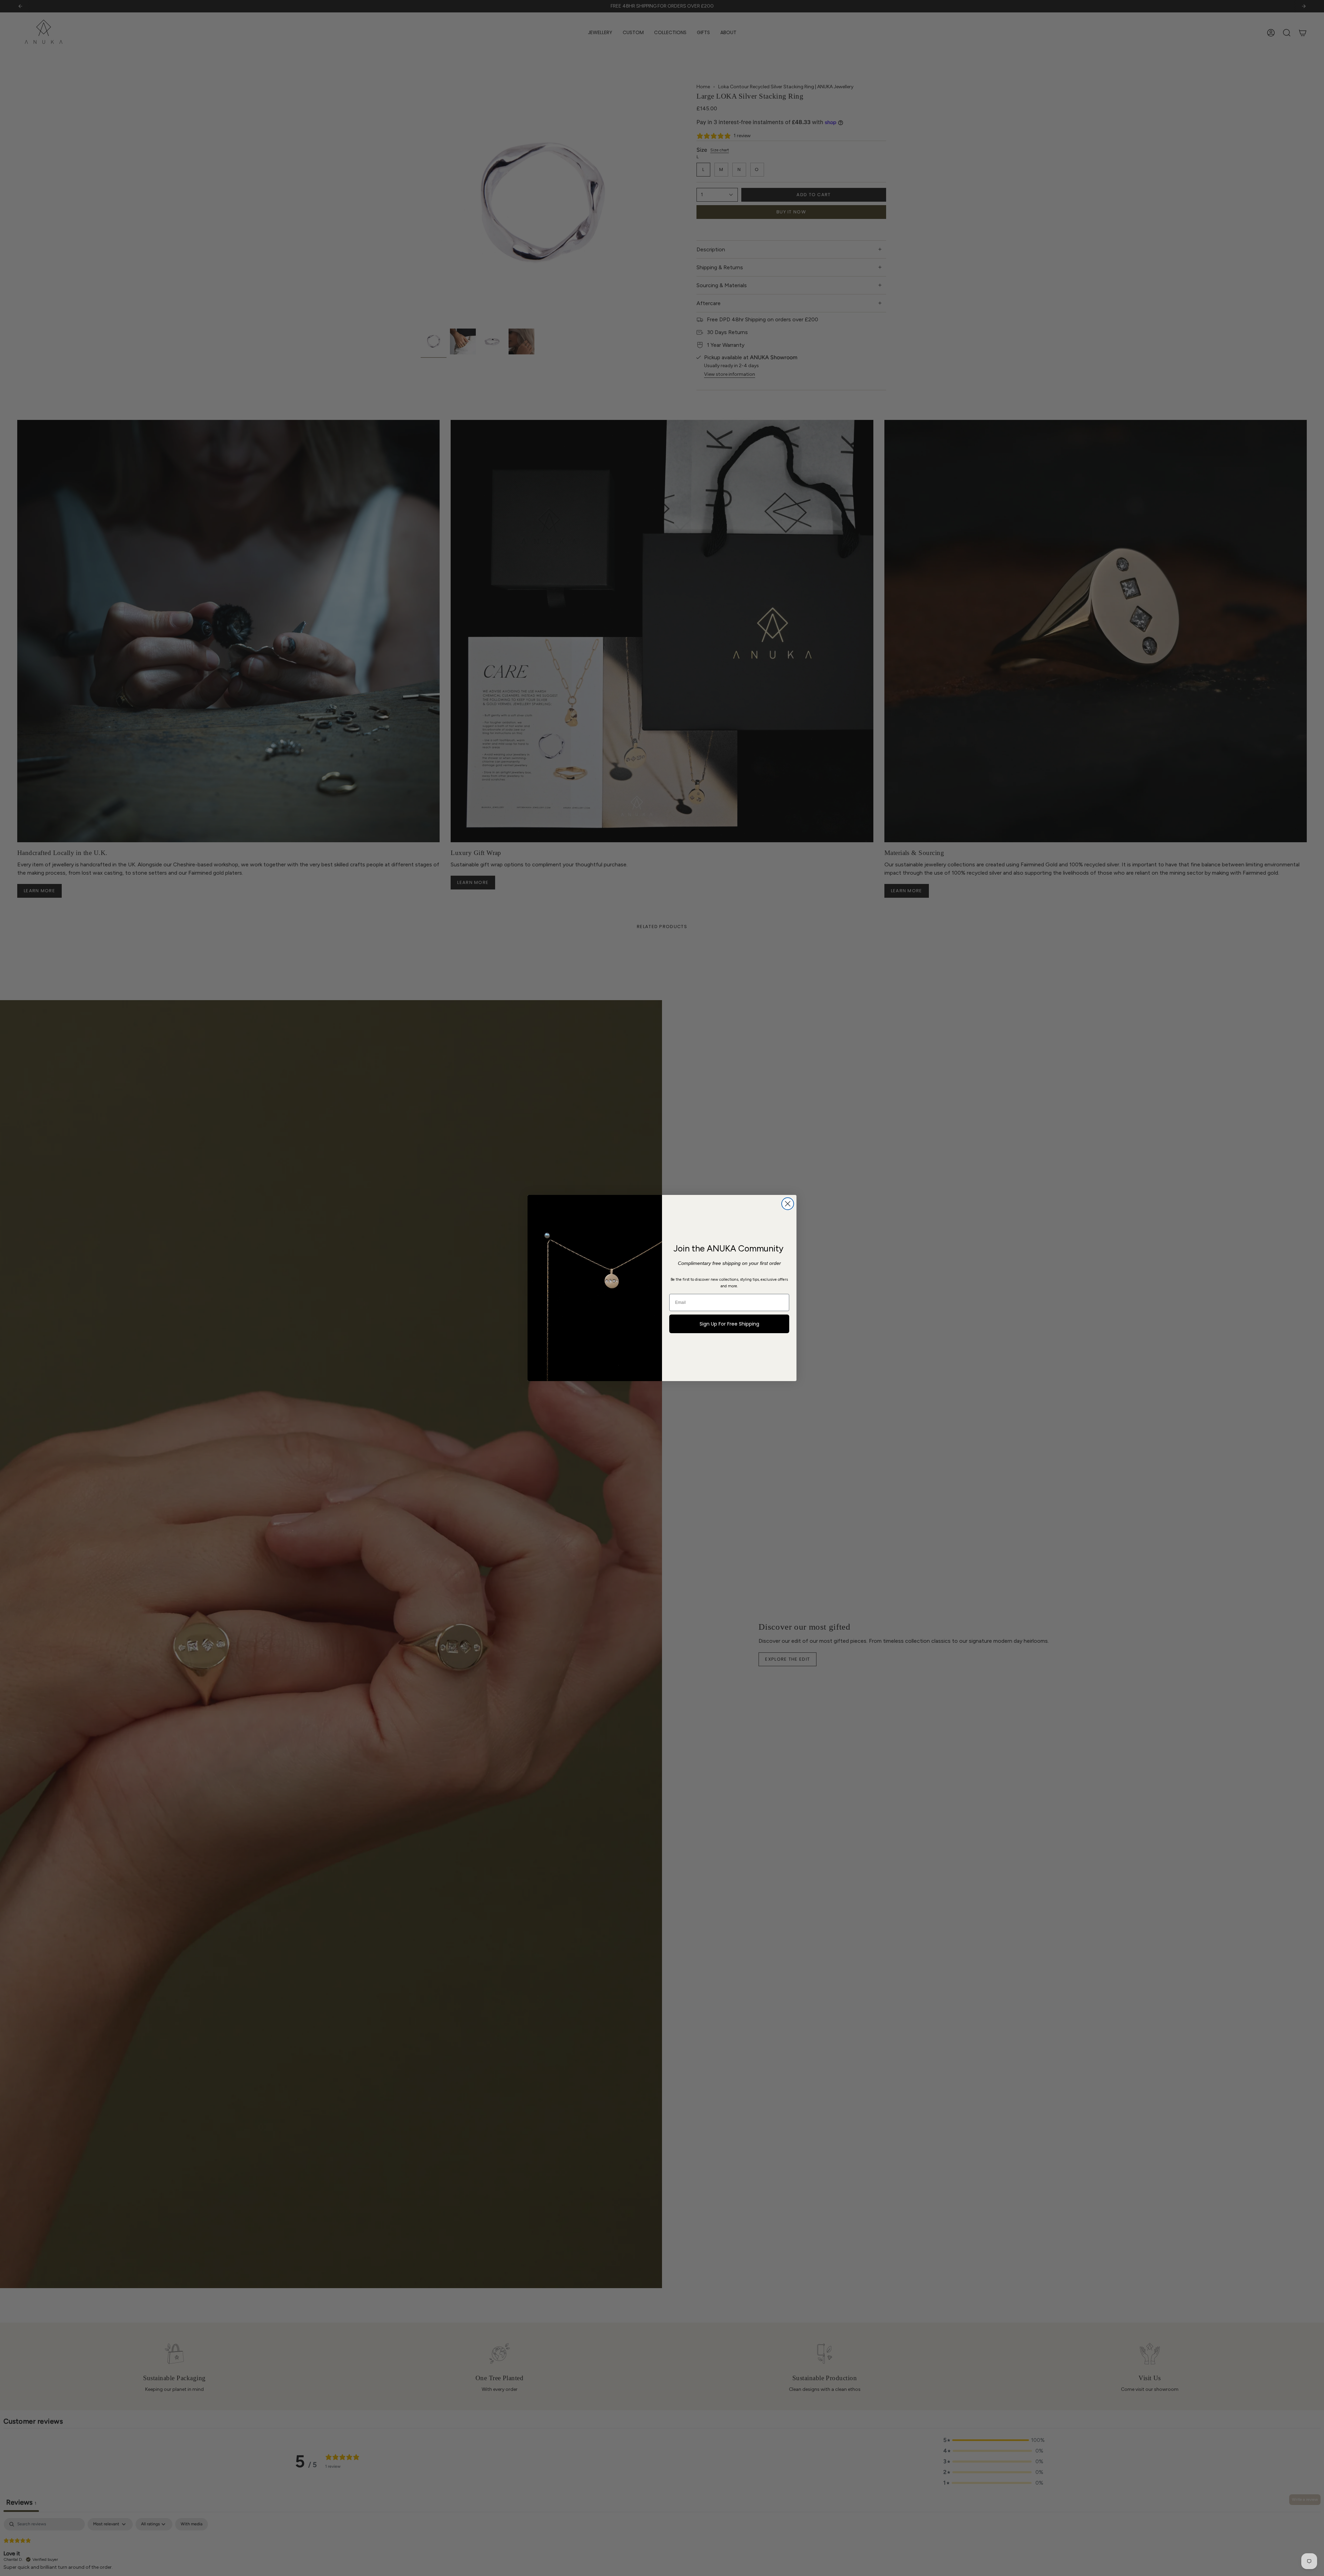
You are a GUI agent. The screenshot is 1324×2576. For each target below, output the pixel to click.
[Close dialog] (788, 1204)
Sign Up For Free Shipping (729, 1324)
